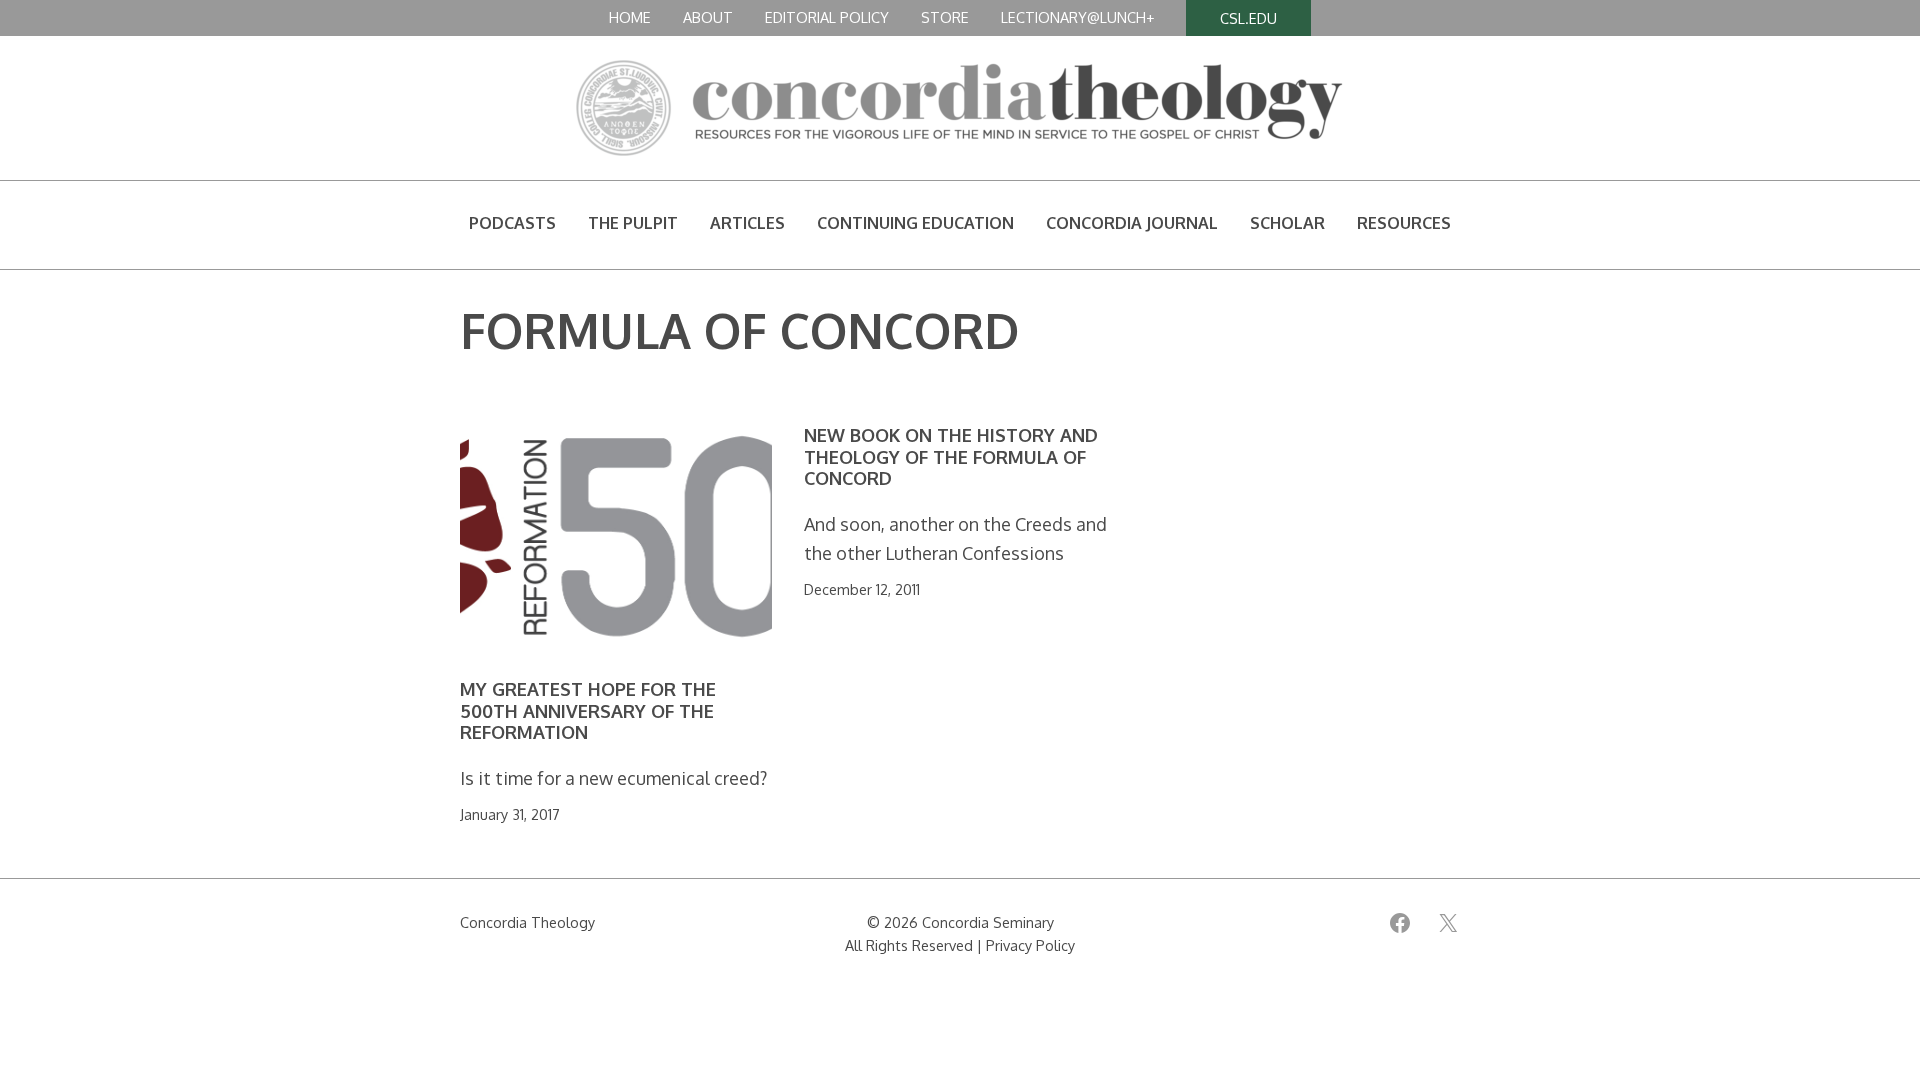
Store (945, 17)
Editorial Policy (827, 17)
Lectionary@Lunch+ (1077, 17)
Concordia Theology (527, 922)
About (708, 17)
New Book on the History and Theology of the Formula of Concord (951, 457)
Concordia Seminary (988, 922)
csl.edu (1248, 18)
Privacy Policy (1030, 945)
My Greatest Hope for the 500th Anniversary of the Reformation (588, 711)
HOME (630, 17)
